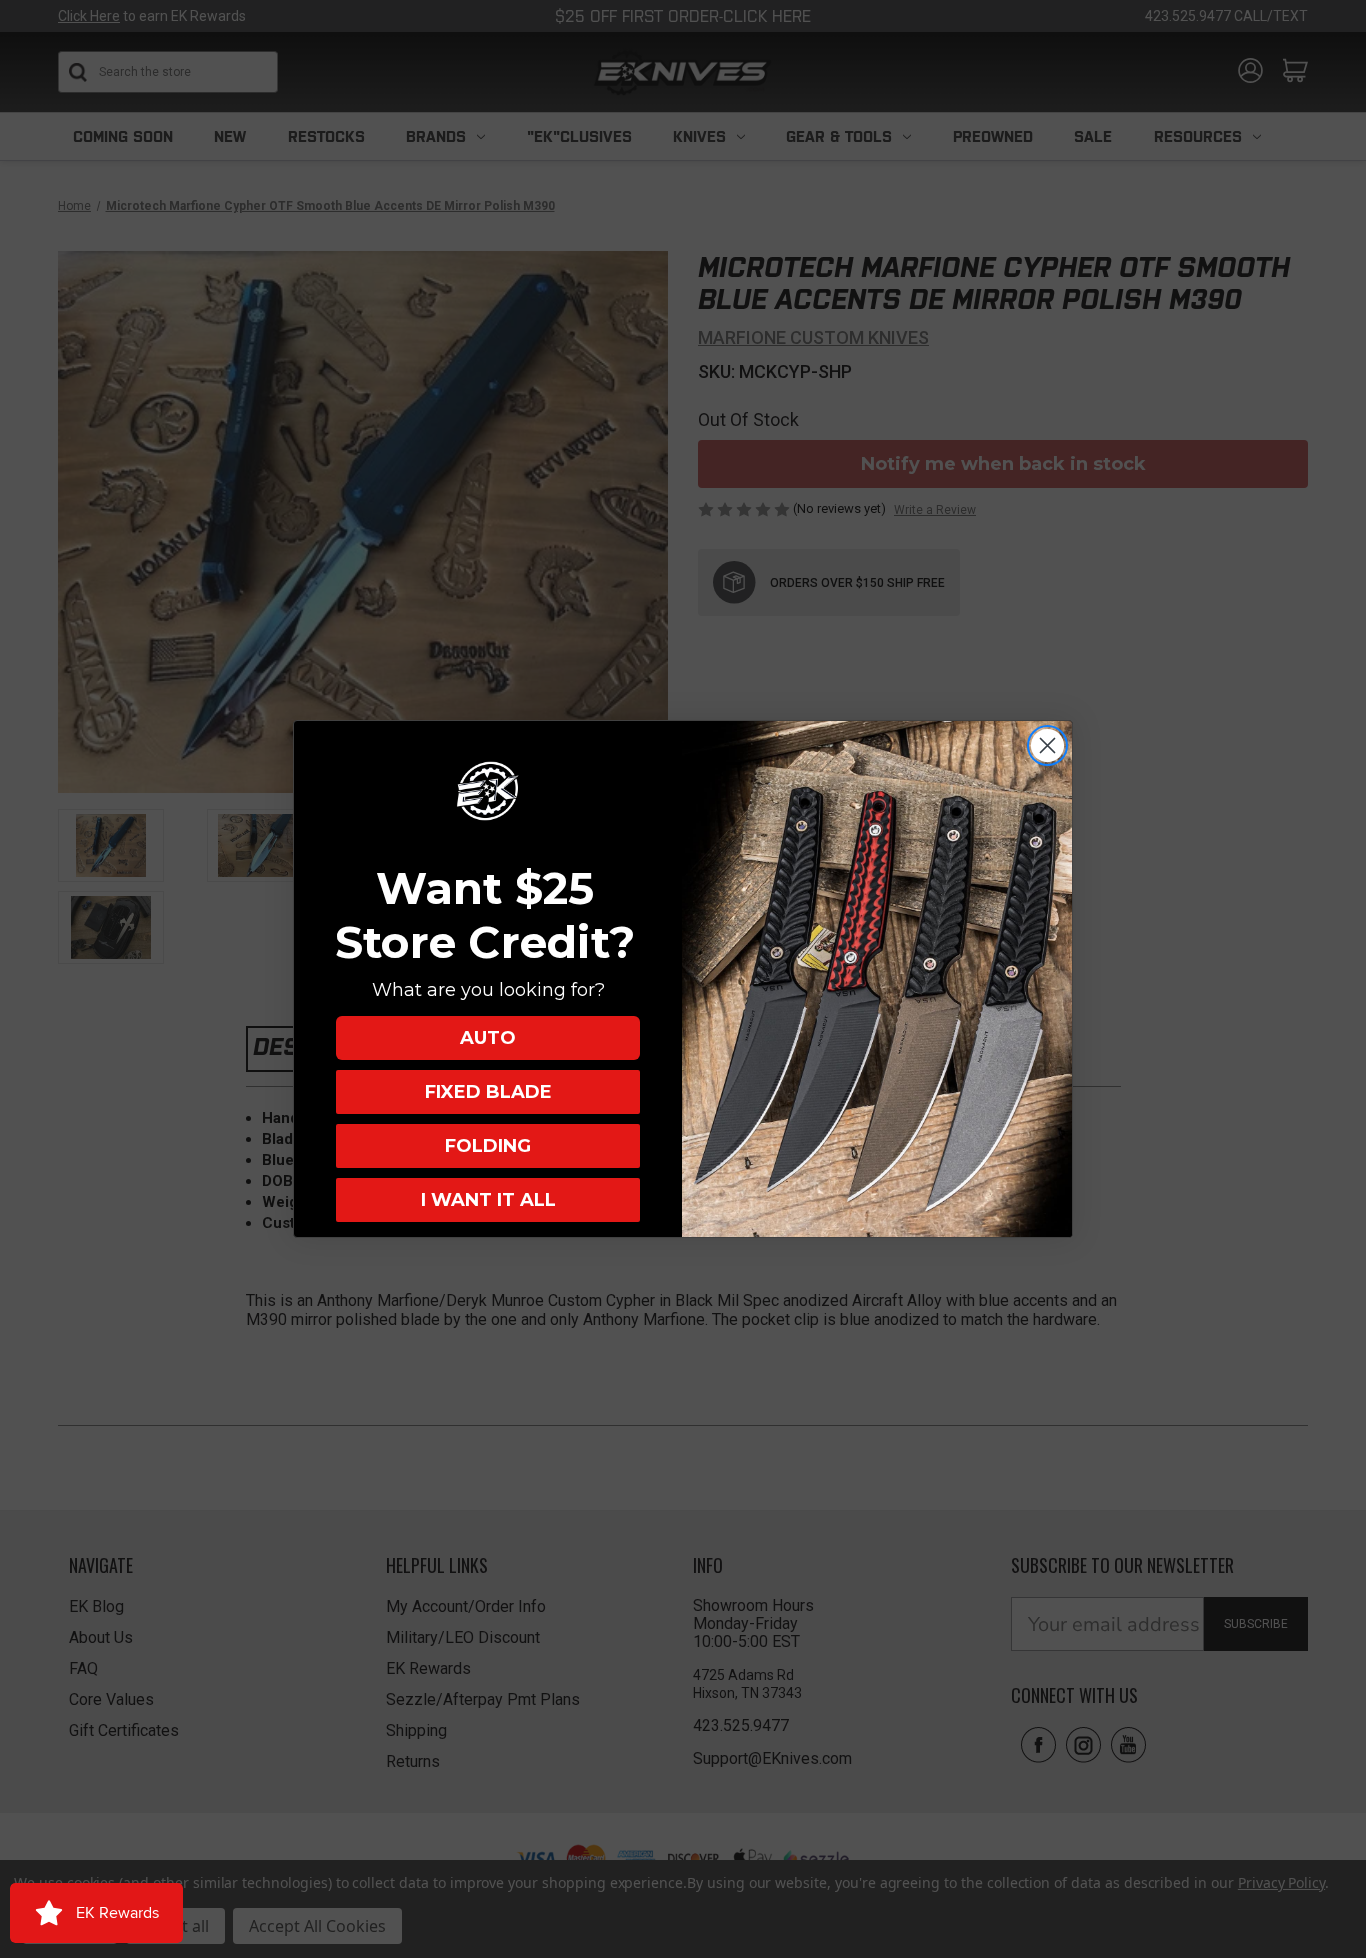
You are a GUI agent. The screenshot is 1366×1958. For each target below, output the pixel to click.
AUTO (488, 1038)
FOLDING (488, 1146)
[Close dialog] (1047, 745)
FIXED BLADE (488, 1092)
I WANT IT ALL (488, 1200)
